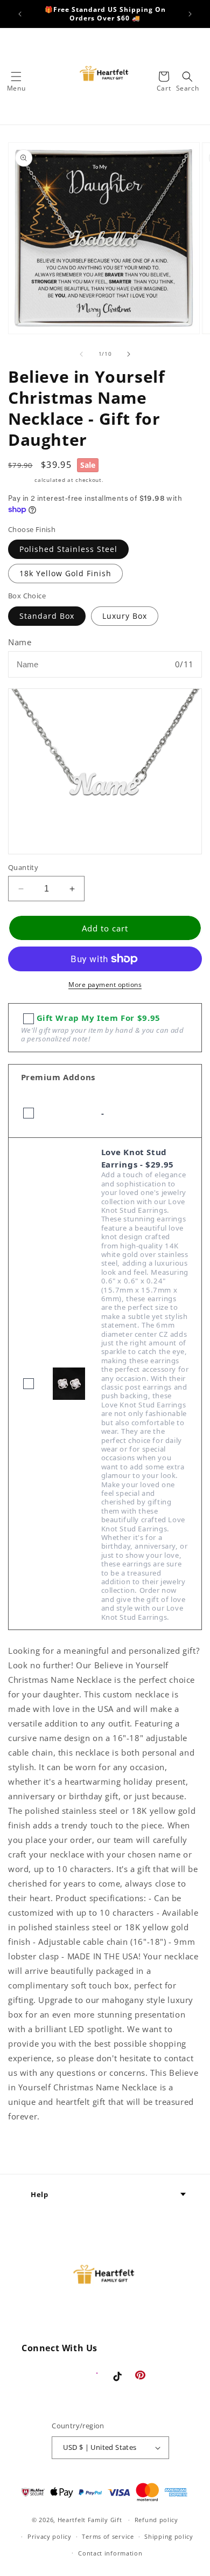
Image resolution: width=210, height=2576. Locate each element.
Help (39, 2194)
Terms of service (108, 2536)
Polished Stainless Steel (68, 549)
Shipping (20, 480)
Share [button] (32, 2149)
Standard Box (47, 616)
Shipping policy (169, 2536)
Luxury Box (125, 616)
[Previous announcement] (20, 14)
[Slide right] (129, 354)
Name (20, 642)
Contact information (110, 2553)
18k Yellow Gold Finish (65, 573)
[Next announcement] (190, 14)
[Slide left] (81, 354)
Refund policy (156, 2520)
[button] (16, 77)
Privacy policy (50, 2536)
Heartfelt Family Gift (90, 2520)
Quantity (23, 867)
